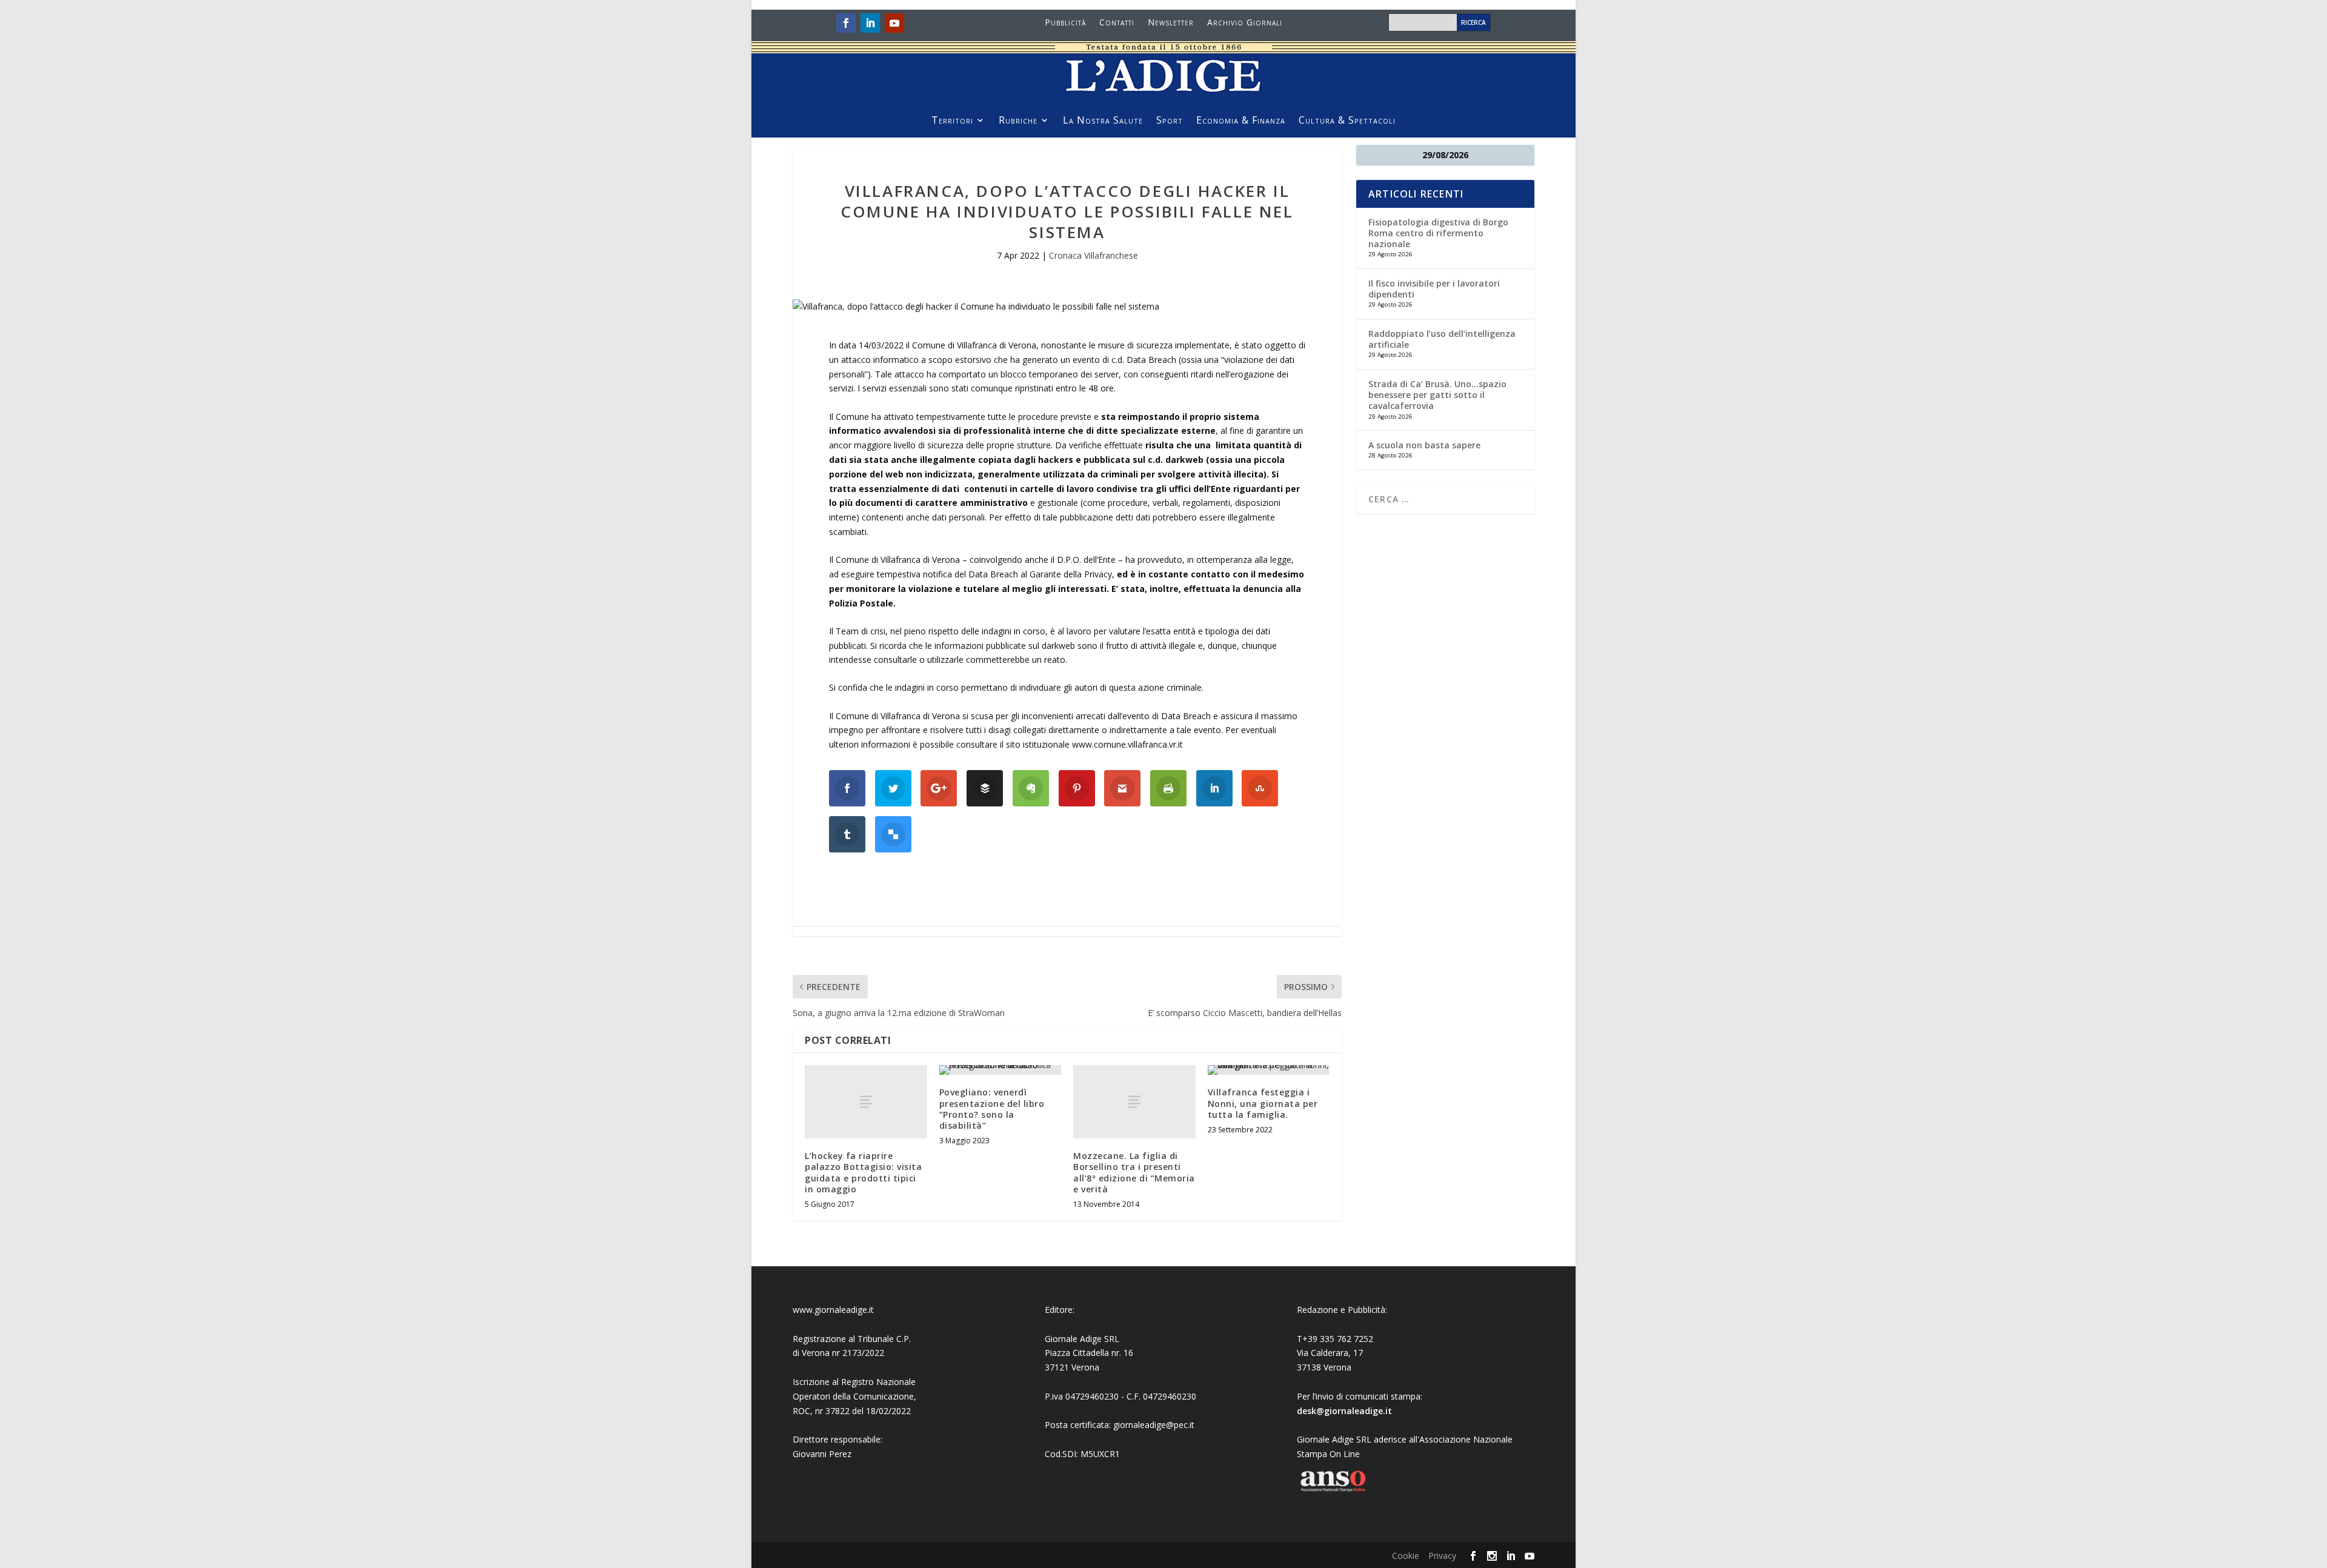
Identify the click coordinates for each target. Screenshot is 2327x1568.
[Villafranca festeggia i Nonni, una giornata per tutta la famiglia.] (1269, 1070)
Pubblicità (1065, 23)
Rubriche (1018, 121)
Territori (952, 121)
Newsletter (1171, 23)
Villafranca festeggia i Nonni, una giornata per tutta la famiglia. (1263, 1103)
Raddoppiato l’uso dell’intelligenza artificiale (1442, 339)
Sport (1170, 121)
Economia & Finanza (1241, 121)
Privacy (1442, 1556)
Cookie (1406, 1556)
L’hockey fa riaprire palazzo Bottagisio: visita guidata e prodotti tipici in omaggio (863, 1172)
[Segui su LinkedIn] (870, 23)
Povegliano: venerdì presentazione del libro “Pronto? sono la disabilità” (992, 1109)
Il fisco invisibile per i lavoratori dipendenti (1434, 289)
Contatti (1117, 23)
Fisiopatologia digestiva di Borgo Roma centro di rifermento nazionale (1438, 233)
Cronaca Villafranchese (1094, 255)
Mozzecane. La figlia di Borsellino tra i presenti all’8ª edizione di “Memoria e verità (1134, 1172)
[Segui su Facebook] (846, 23)
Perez (840, 1454)
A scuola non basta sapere (1424, 445)
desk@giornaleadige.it (1344, 1411)
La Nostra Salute (1103, 121)
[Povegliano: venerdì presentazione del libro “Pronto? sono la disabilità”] (1000, 1070)
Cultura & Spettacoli (1347, 121)
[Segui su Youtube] (894, 23)
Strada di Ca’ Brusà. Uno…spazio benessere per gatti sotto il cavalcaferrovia (1437, 395)
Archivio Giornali (1245, 23)
